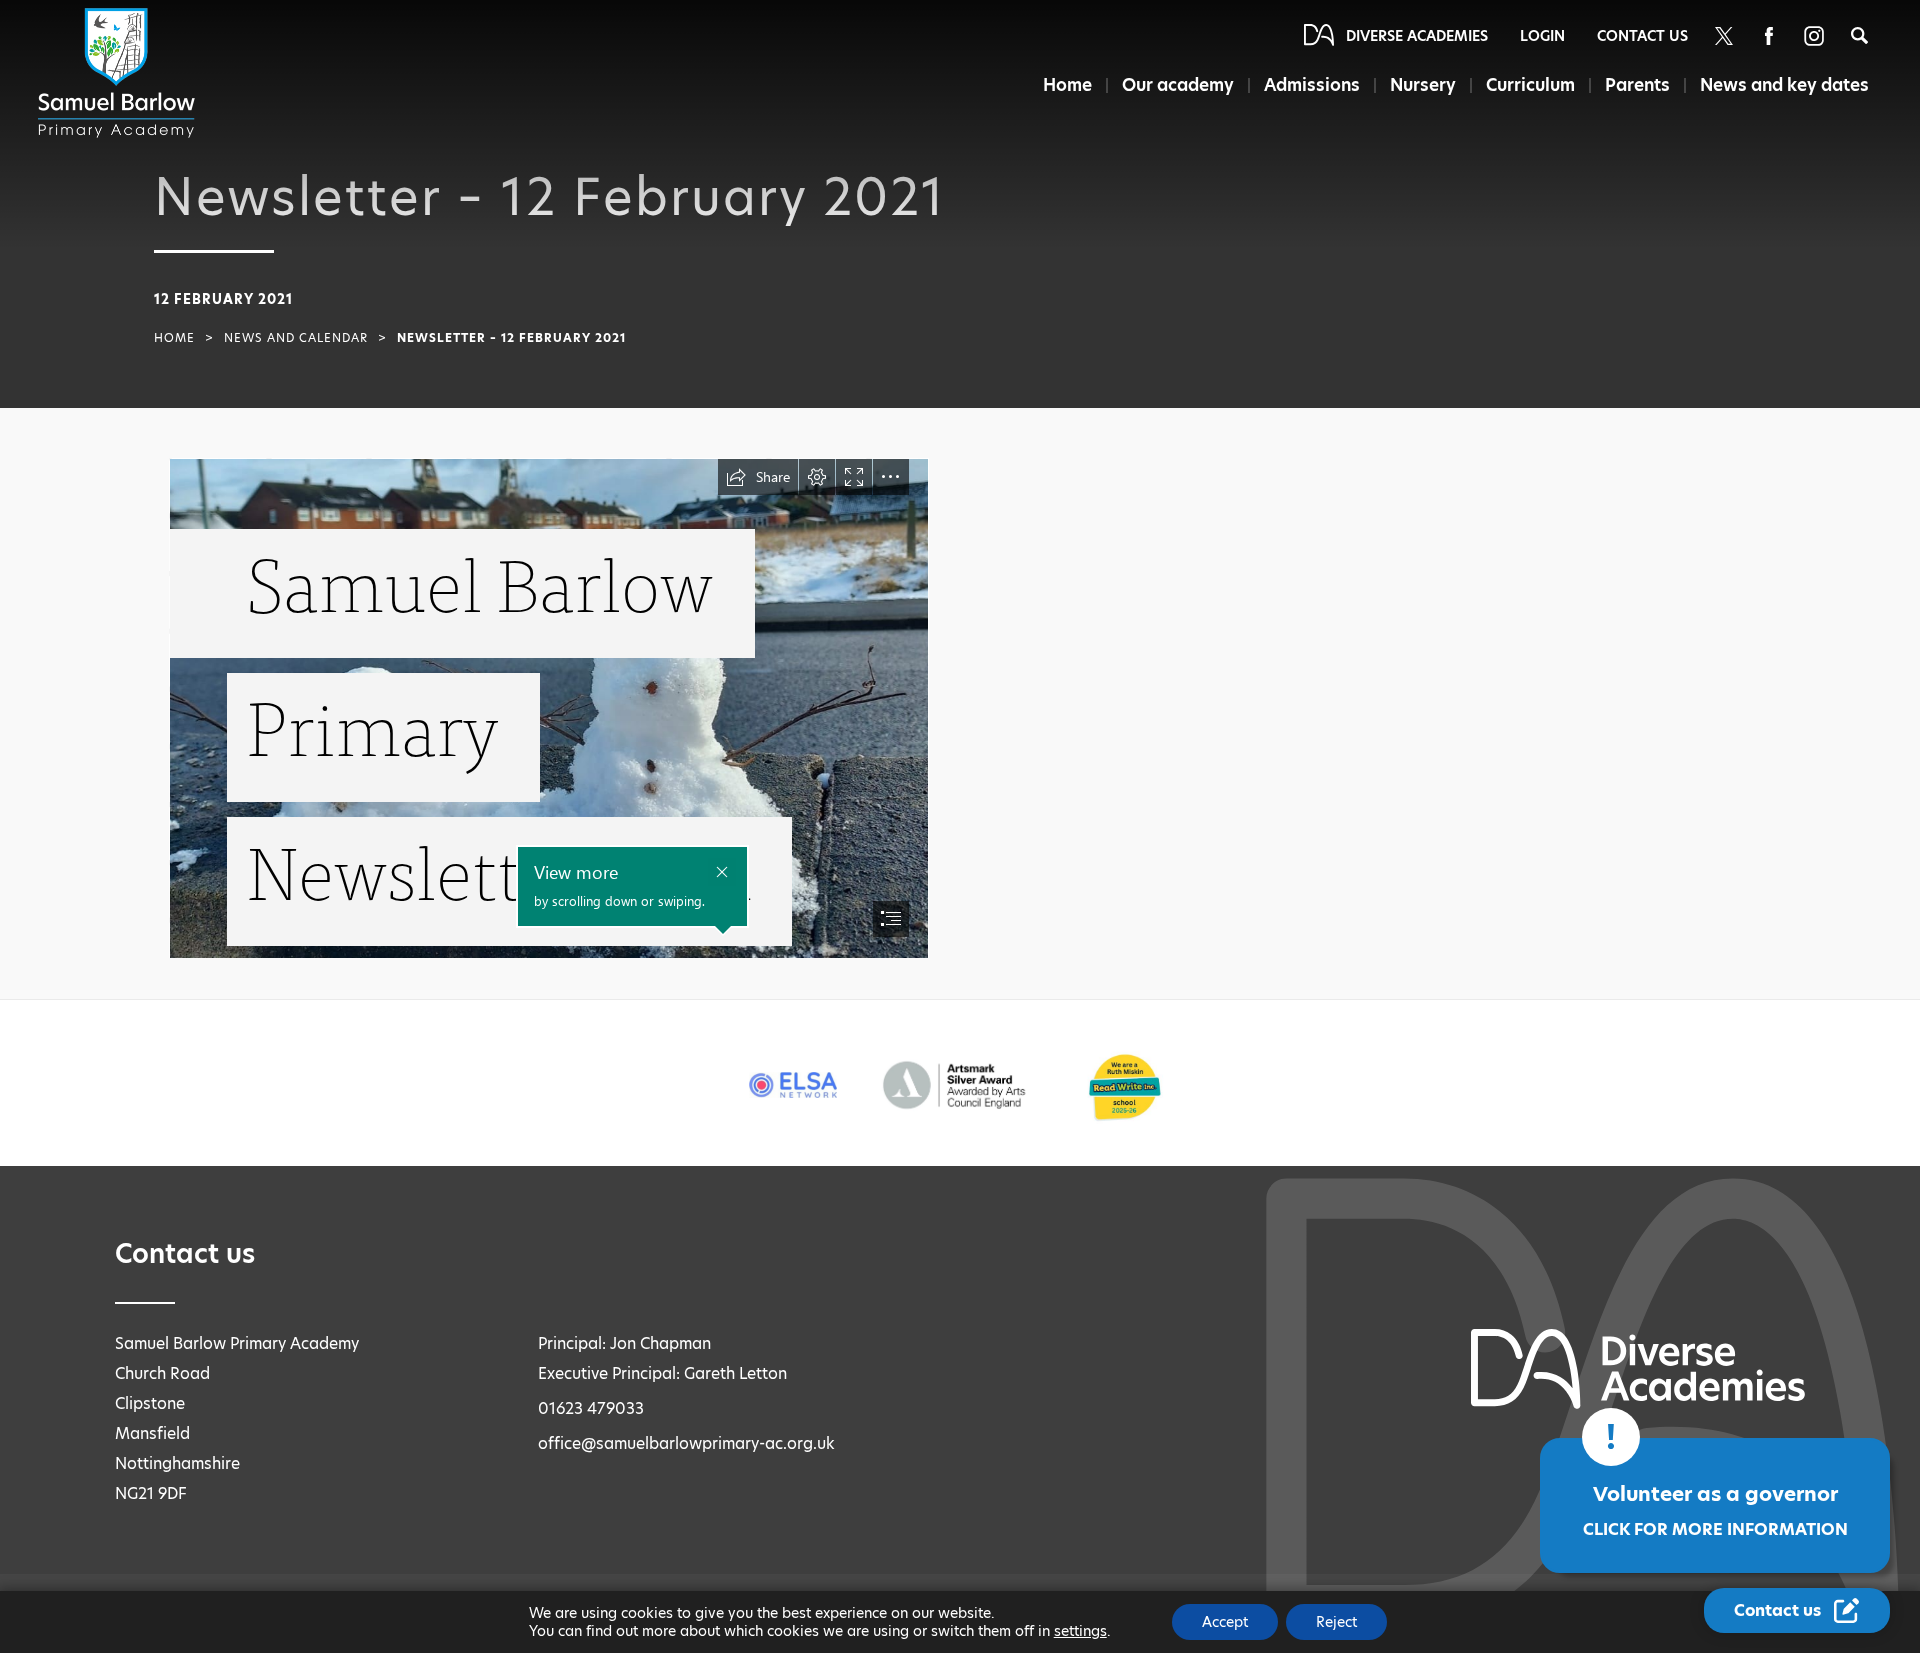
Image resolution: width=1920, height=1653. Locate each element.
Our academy (1178, 85)
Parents (1637, 85)
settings (1080, 1631)
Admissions (1312, 85)
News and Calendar (296, 338)
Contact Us (1642, 36)
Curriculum (1530, 85)
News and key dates (1784, 85)
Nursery (1423, 85)
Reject (1336, 1622)
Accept (1225, 1622)
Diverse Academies (1417, 36)
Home (1067, 85)
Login (1542, 36)
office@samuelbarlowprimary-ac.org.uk (686, 1443)
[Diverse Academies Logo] (120, 73)
